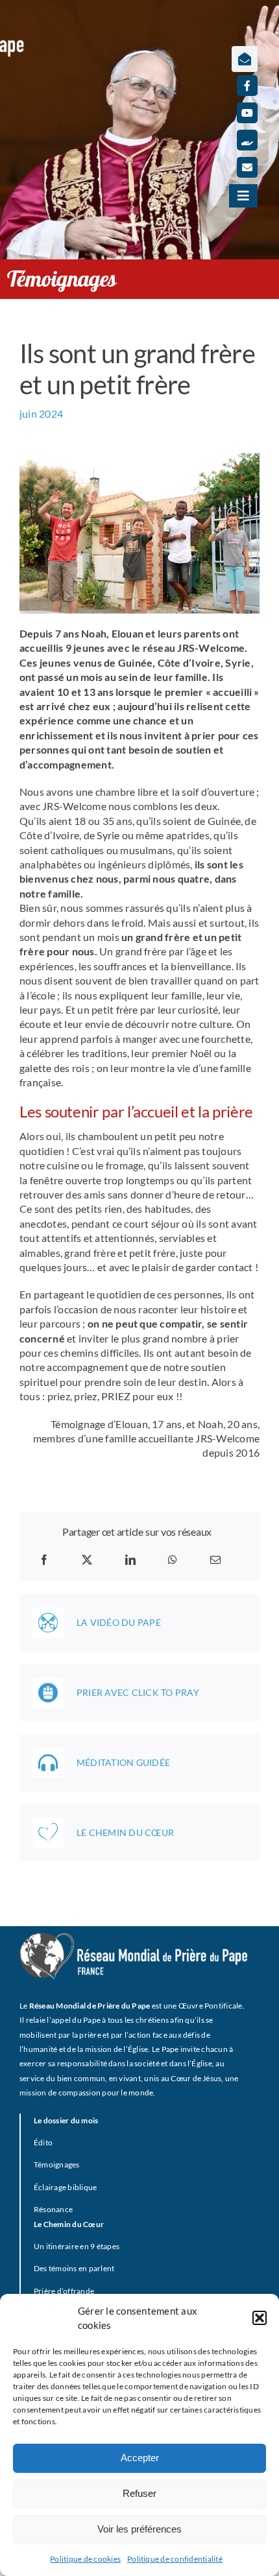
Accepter (140, 2458)
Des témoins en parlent (74, 2268)
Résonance (53, 2209)
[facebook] (247, 86)
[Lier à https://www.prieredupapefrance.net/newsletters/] (245, 59)
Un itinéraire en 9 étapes (77, 2246)
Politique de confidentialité (175, 2559)
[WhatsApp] (173, 1560)
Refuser (139, 2493)
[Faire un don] (247, 140)
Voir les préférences (139, 2529)
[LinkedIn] (130, 1560)
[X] (87, 1560)
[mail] (247, 167)
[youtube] (247, 113)
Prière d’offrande (64, 2291)
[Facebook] (44, 1560)
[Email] (215, 1560)
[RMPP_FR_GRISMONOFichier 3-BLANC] (133, 1938)
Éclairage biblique (65, 2187)
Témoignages (57, 2165)
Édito (43, 2142)
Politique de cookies (85, 2559)
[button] (260, 2318)
